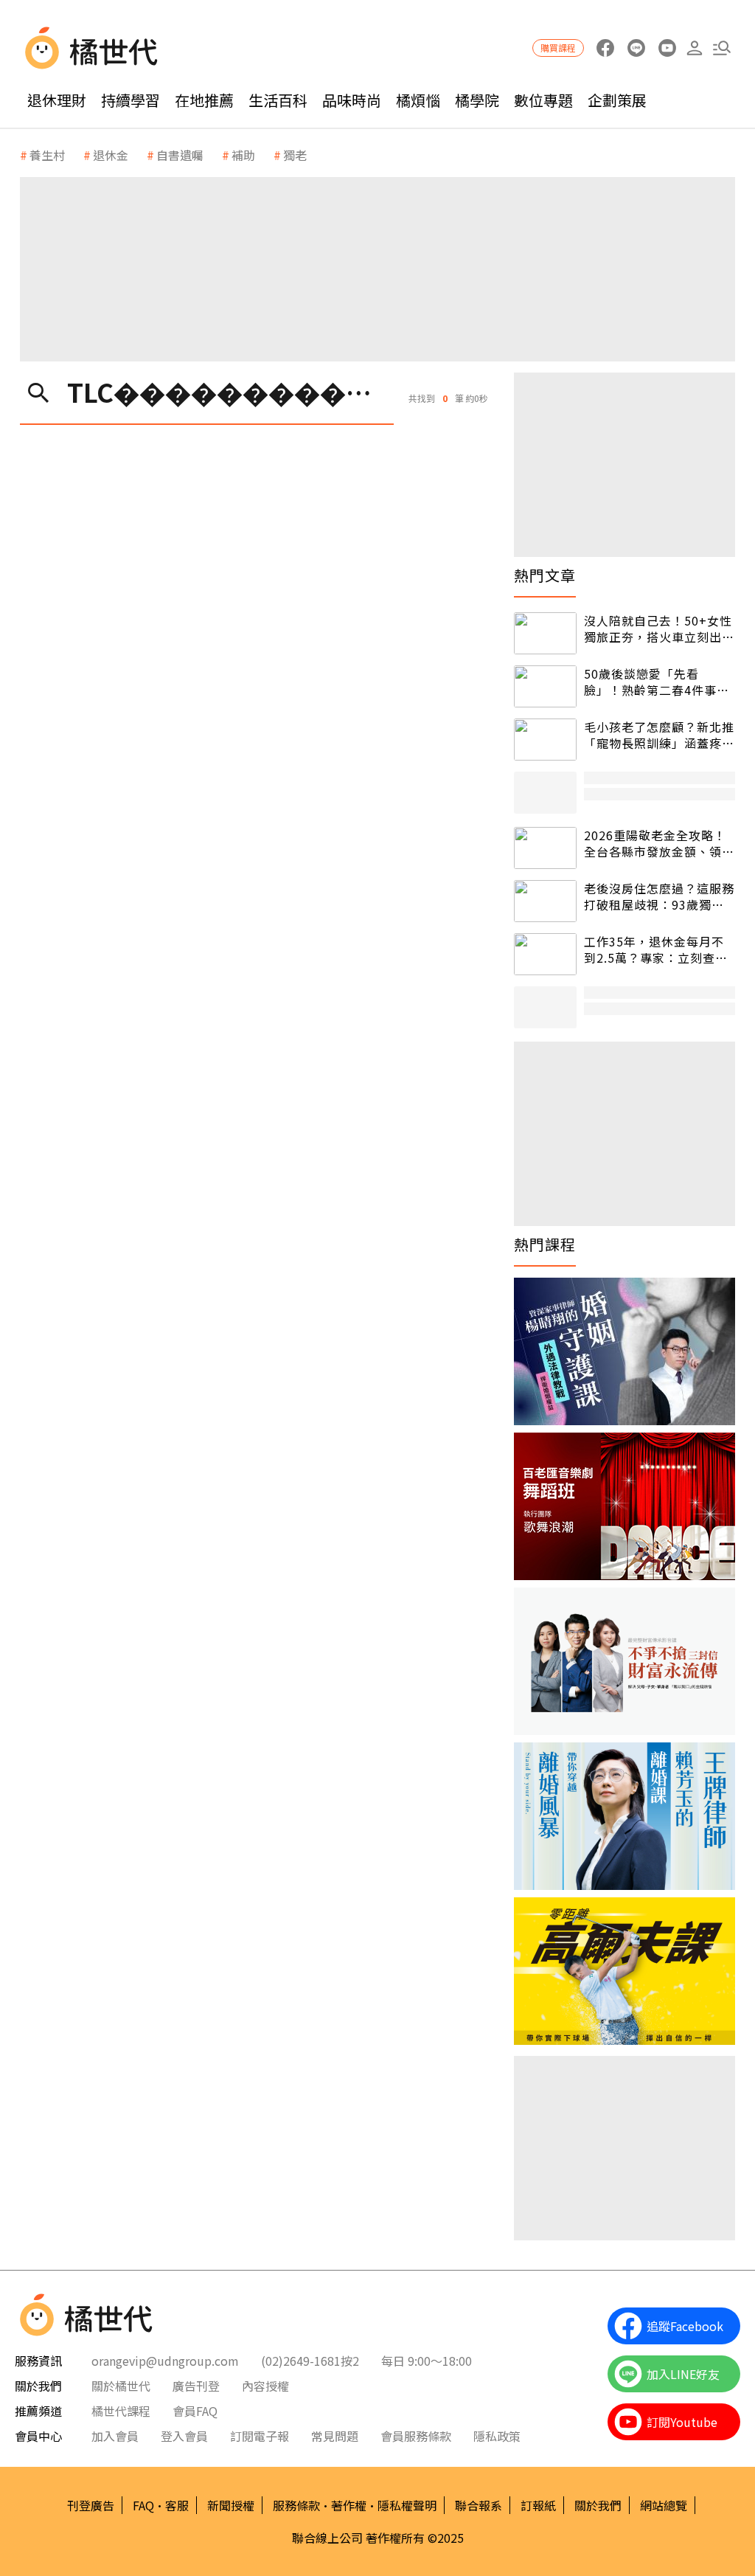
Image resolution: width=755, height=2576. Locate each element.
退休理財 (57, 100)
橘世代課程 (121, 2411)
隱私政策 (497, 2436)
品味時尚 (352, 100)
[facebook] (605, 48)
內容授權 (265, 2386)
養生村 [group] (47, 155)
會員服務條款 (416, 2436)
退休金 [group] (111, 155)
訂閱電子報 (260, 2436)
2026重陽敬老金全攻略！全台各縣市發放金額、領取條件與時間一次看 (659, 844)
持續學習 (131, 100)
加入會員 (115, 2436)
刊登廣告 (91, 2505)
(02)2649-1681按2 (310, 2361)
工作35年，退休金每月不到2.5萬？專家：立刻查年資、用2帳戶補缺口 (656, 950)
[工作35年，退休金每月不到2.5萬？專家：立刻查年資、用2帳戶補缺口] (545, 954)
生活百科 (278, 100)
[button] (721, 48)
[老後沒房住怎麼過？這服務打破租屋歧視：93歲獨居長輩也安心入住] (545, 901)
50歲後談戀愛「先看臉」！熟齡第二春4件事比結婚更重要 (657, 682)
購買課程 (558, 48)
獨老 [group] (295, 155)
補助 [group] (243, 155)
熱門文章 (545, 575)
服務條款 (296, 2505)
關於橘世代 (121, 2386)
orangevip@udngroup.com (165, 2361)
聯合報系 (479, 2505)
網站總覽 (664, 2505)
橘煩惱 (418, 100)
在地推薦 (204, 100)
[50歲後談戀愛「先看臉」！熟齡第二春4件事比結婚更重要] (545, 686)
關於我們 (598, 2505)
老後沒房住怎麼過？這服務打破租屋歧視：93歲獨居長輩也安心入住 (659, 897)
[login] (694, 48)
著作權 (349, 2505)
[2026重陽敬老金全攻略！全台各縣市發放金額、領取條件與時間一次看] (545, 848)
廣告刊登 (196, 2386)
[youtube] (667, 48)
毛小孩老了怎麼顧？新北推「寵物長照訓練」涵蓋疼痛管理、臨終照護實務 (659, 735)
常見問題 (335, 2436)
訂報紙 (538, 2505)
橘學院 (477, 100)
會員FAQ (195, 2411)
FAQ (143, 2505)
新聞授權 (231, 2505)
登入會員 (184, 2436)
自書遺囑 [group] (180, 155)
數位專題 (543, 100)
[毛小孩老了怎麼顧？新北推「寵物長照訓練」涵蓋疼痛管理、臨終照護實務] (545, 740)
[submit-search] (38, 391)
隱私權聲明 (407, 2505)
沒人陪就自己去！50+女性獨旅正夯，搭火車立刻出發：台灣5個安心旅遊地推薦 (658, 629)
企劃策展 (617, 100)
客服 (177, 2505)
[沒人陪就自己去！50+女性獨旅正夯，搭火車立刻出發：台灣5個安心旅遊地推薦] (545, 633)
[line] (636, 48)
